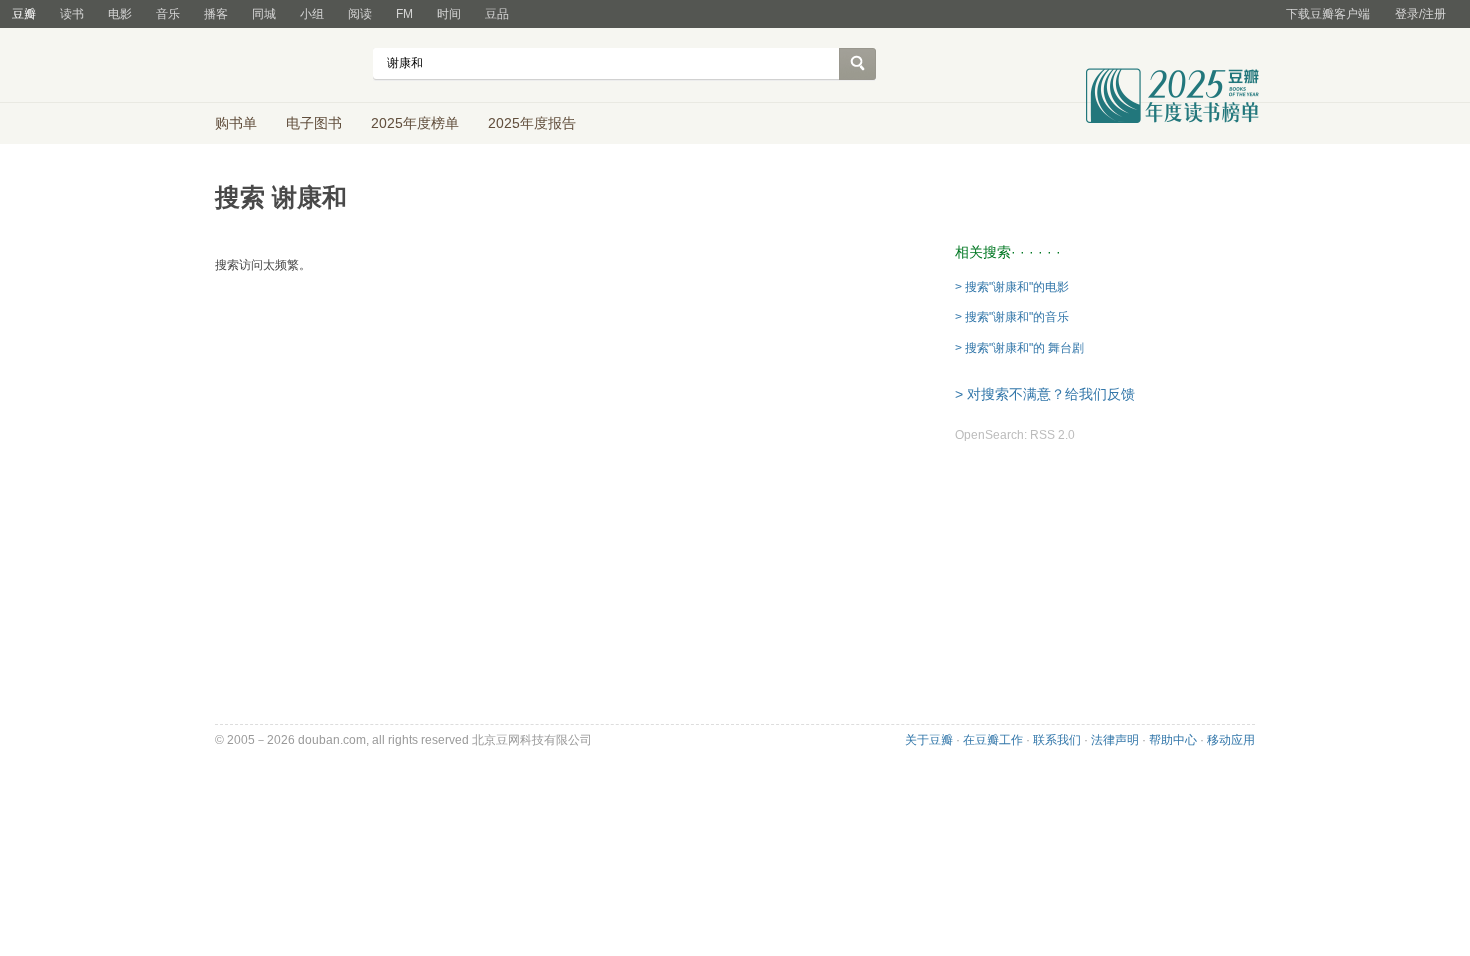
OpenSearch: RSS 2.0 (1015, 435)
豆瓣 (24, 14)
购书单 (236, 123)
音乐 (168, 14)
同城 (264, 14)
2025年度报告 (532, 123)
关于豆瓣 (929, 740)
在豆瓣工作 (993, 740)
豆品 (497, 14)
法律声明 (1115, 740)
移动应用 (1231, 740)
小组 (312, 14)
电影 (120, 14)
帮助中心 (1173, 740)
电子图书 (314, 123)
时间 (449, 14)
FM (404, 14)
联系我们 (1057, 740)
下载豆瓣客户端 (1328, 14)
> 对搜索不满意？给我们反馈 (1045, 394)
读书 (72, 14)
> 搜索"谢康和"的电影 (1012, 287)
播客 (216, 14)
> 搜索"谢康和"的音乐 (1012, 317)
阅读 (360, 14)
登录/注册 (1420, 14)
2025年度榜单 (415, 123)
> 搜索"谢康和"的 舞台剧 (1019, 348)
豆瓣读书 (287, 66)
